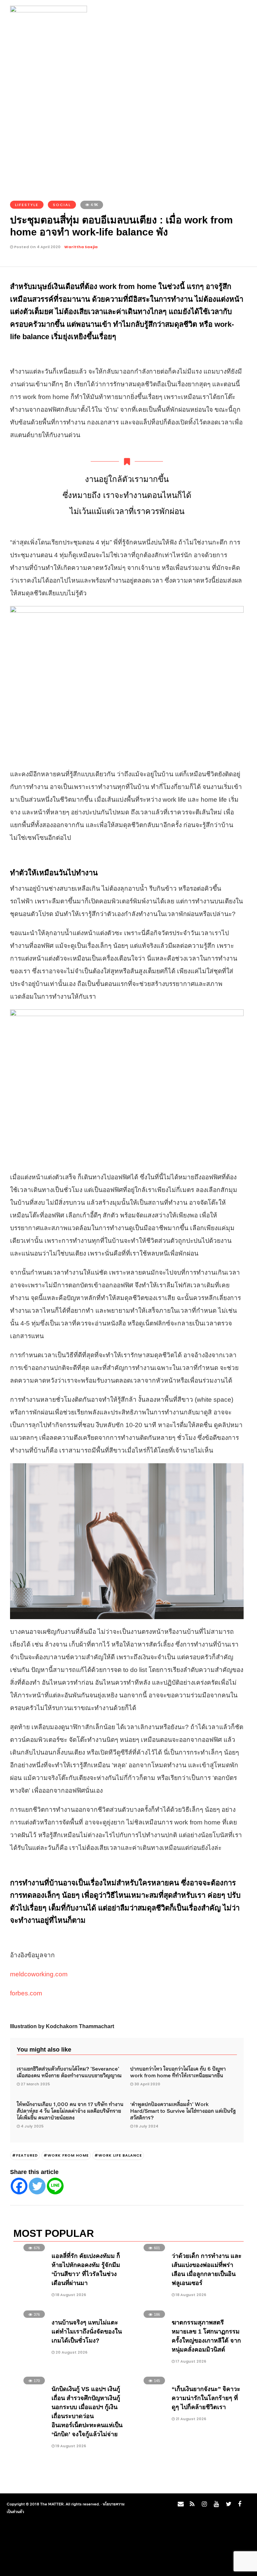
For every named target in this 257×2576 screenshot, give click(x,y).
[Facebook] (19, 2186)
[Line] (55, 2186)
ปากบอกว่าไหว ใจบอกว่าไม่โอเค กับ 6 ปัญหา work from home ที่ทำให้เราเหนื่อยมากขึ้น (178, 2072)
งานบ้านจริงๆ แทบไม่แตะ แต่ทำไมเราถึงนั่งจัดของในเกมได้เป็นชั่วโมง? (87, 2332)
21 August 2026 (190, 2419)
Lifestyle (27, 205)
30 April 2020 (147, 2084)
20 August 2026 (71, 2352)
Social (62, 205)
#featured (25, 2155)
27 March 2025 (35, 2084)
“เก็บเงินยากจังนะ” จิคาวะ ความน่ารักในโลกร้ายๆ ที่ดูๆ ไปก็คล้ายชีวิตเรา (206, 2398)
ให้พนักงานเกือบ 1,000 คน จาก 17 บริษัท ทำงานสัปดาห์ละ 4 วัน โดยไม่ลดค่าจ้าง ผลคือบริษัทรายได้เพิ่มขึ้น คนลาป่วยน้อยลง (70, 2110)
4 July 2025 (32, 2126)
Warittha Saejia (81, 247)
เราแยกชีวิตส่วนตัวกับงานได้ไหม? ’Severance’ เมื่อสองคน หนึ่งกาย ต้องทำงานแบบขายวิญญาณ (69, 2072)
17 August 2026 (190, 2361)
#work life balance (118, 2155)
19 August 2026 (70, 2446)
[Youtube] (215, 2506)
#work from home (66, 2155)
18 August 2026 (70, 2295)
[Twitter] (37, 2186)
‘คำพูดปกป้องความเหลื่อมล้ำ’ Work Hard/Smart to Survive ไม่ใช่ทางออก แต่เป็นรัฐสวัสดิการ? (183, 2110)
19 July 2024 (146, 2126)
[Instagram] (203, 2506)
